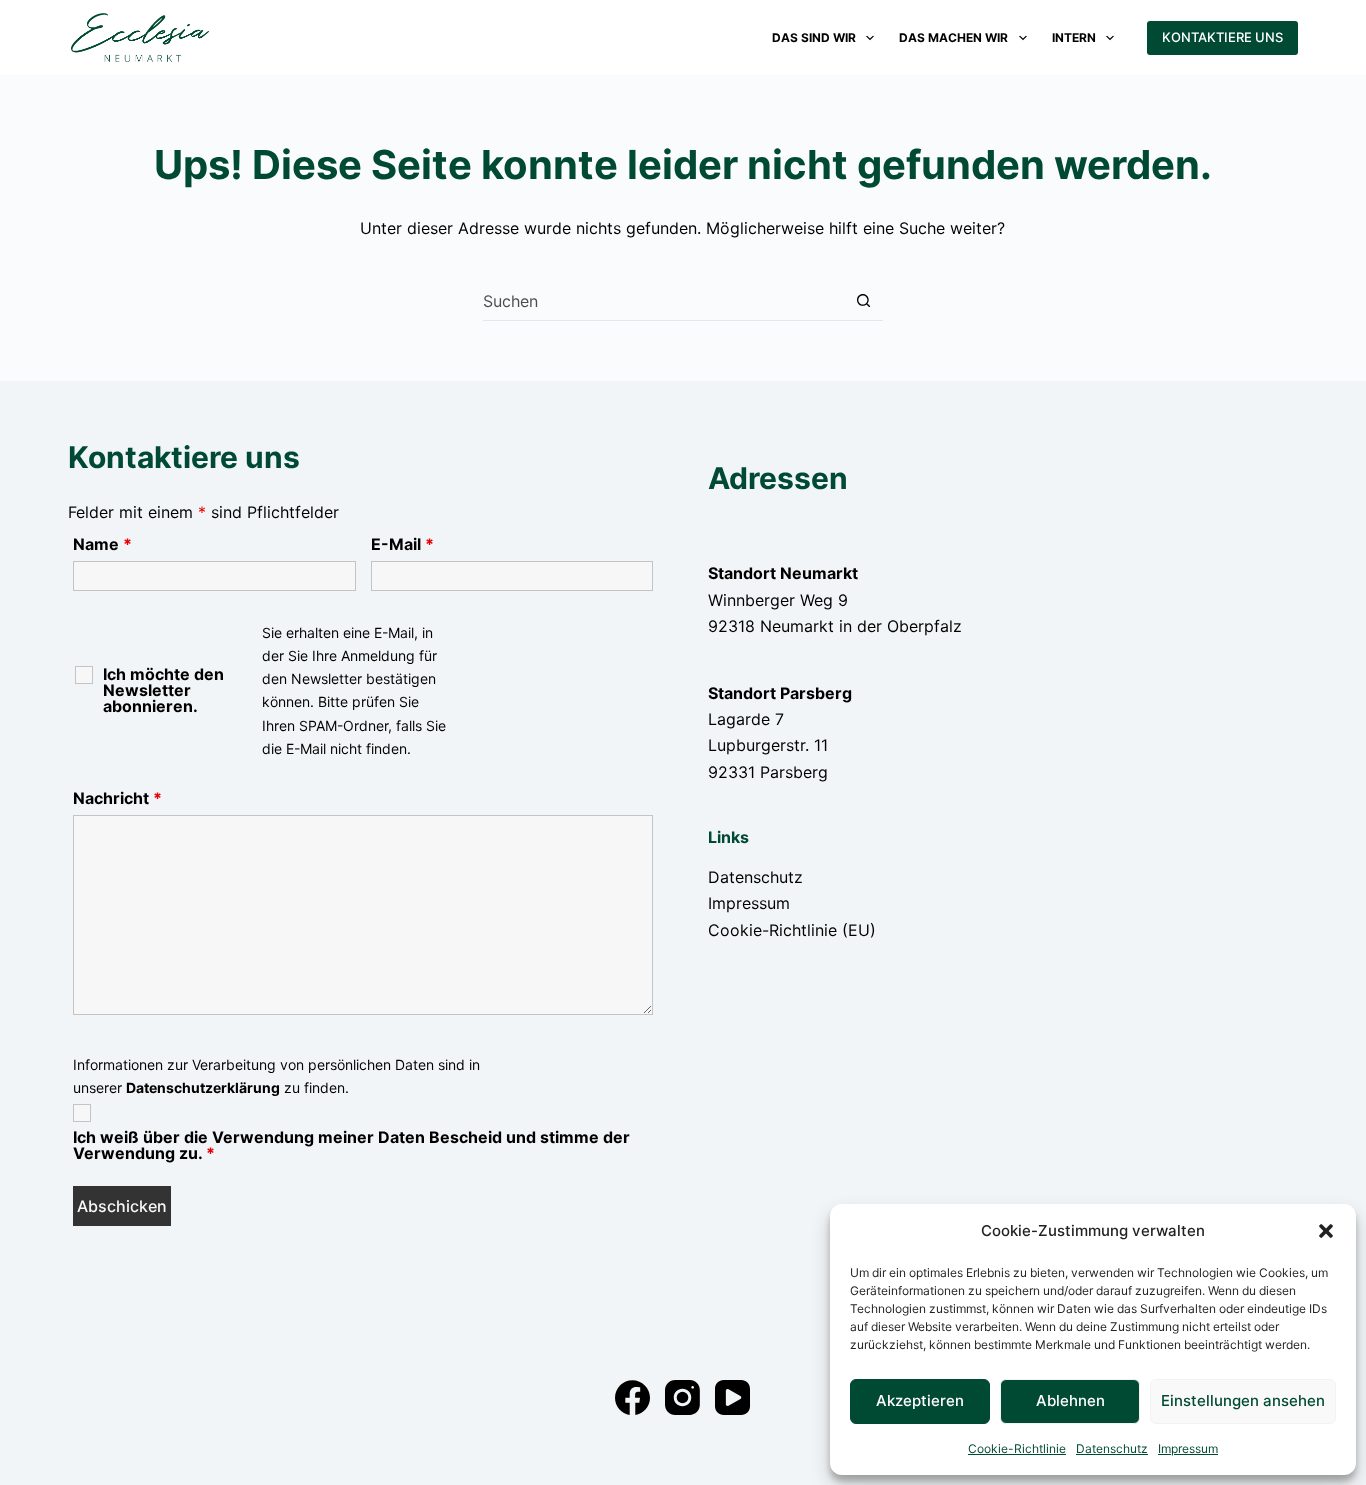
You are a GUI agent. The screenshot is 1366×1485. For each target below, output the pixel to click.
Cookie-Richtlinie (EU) (792, 930)
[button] (1326, 1231)
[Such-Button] (863, 300)
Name (102, 544)
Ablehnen (1070, 1400)
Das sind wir (814, 37)
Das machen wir (953, 37)
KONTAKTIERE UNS (1222, 37)
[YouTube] (732, 1397)
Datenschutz (1112, 1448)
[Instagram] (682, 1397)
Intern (1074, 37)
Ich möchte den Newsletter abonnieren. (163, 690)
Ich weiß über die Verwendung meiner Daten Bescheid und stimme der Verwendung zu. (351, 1145)
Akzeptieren (920, 1400)
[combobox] (663, 301)
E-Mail (402, 544)
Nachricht (117, 798)
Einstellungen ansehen (1243, 1400)
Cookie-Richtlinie (1017, 1448)
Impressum (1188, 1448)
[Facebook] (632, 1397)
